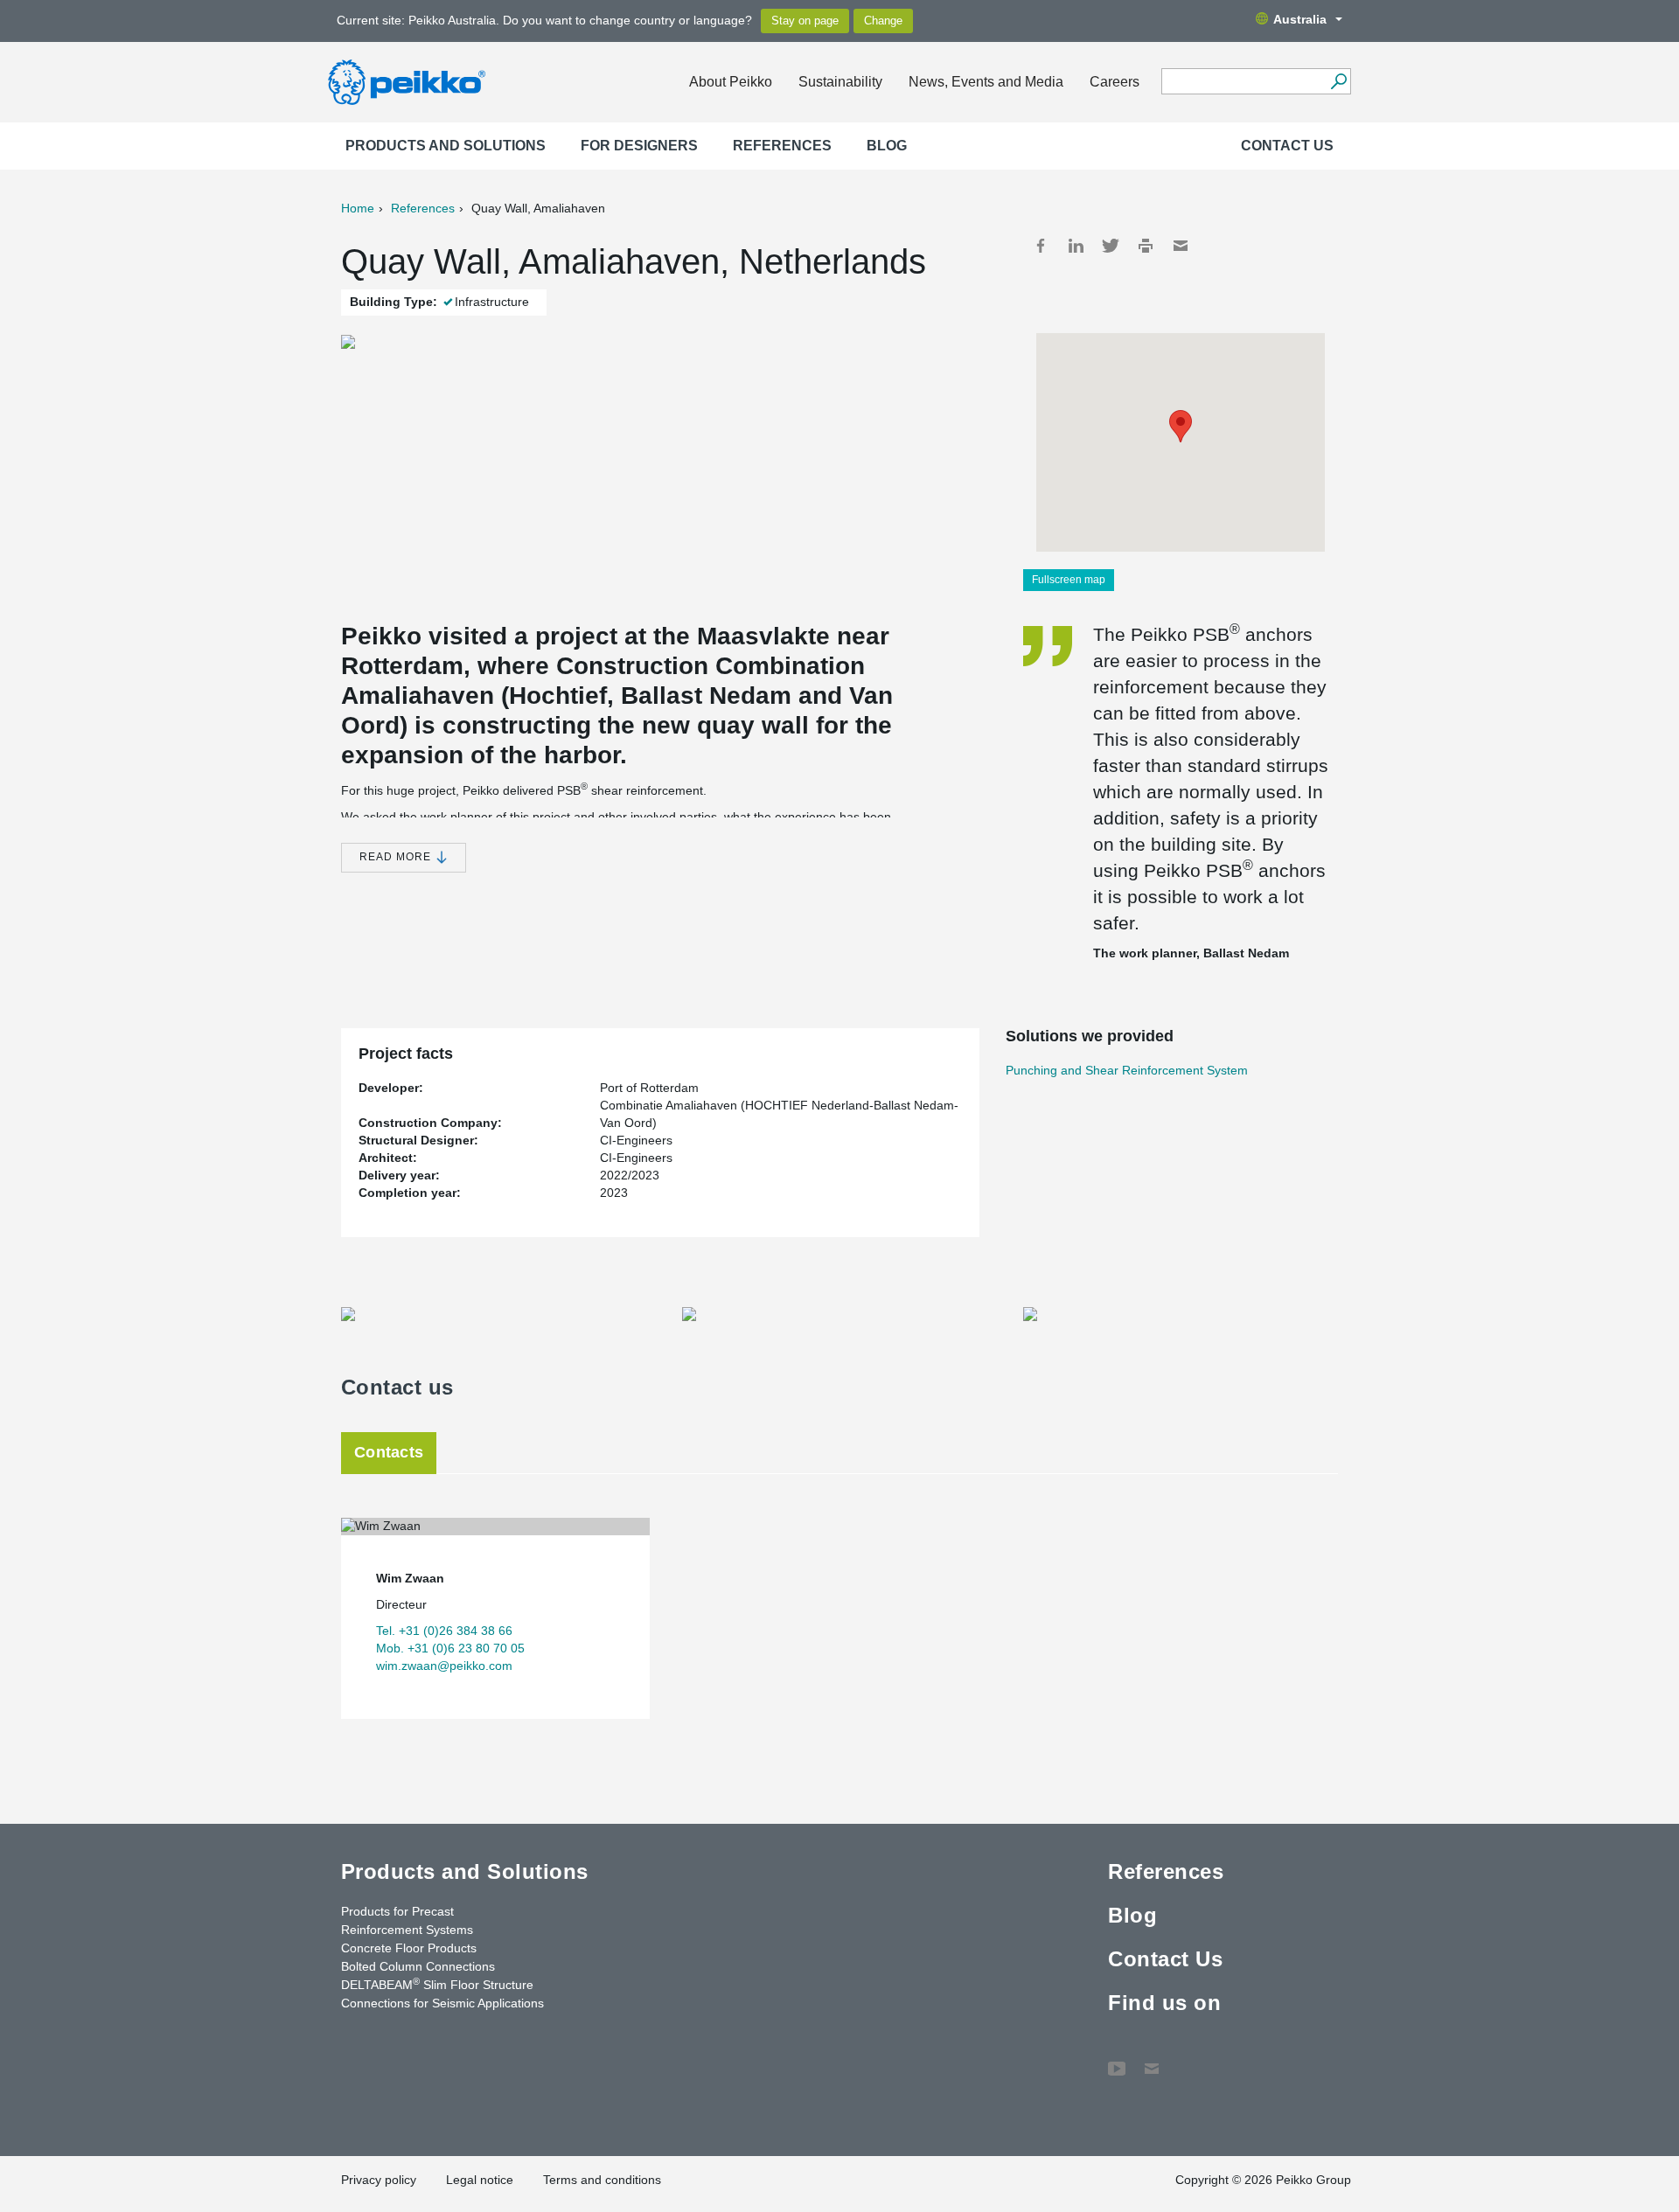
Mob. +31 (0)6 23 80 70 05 (450, 1648)
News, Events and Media (986, 82)
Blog (887, 146)
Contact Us (1287, 146)
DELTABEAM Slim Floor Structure (437, 1984)
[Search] (1338, 81)
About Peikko (731, 82)
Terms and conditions (602, 2180)
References (782, 146)
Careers (1115, 82)
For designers (639, 146)
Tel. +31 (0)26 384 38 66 (444, 1631)
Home (358, 208)
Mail (1181, 246)
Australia (1300, 19)
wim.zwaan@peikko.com (444, 1666)
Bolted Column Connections (418, 1966)
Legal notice (480, 2180)
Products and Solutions (446, 146)
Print (1146, 246)
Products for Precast (397, 1911)
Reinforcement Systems (407, 1930)
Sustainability (840, 82)
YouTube (1117, 2060)
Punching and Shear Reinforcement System (1127, 1070)
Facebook (1041, 246)
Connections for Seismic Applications (442, 2003)
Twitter (1111, 246)
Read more (397, 857)
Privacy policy (379, 2180)
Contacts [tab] (389, 1452)
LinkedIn (1076, 246)
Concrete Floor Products (409, 1948)
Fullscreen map (1069, 580)
